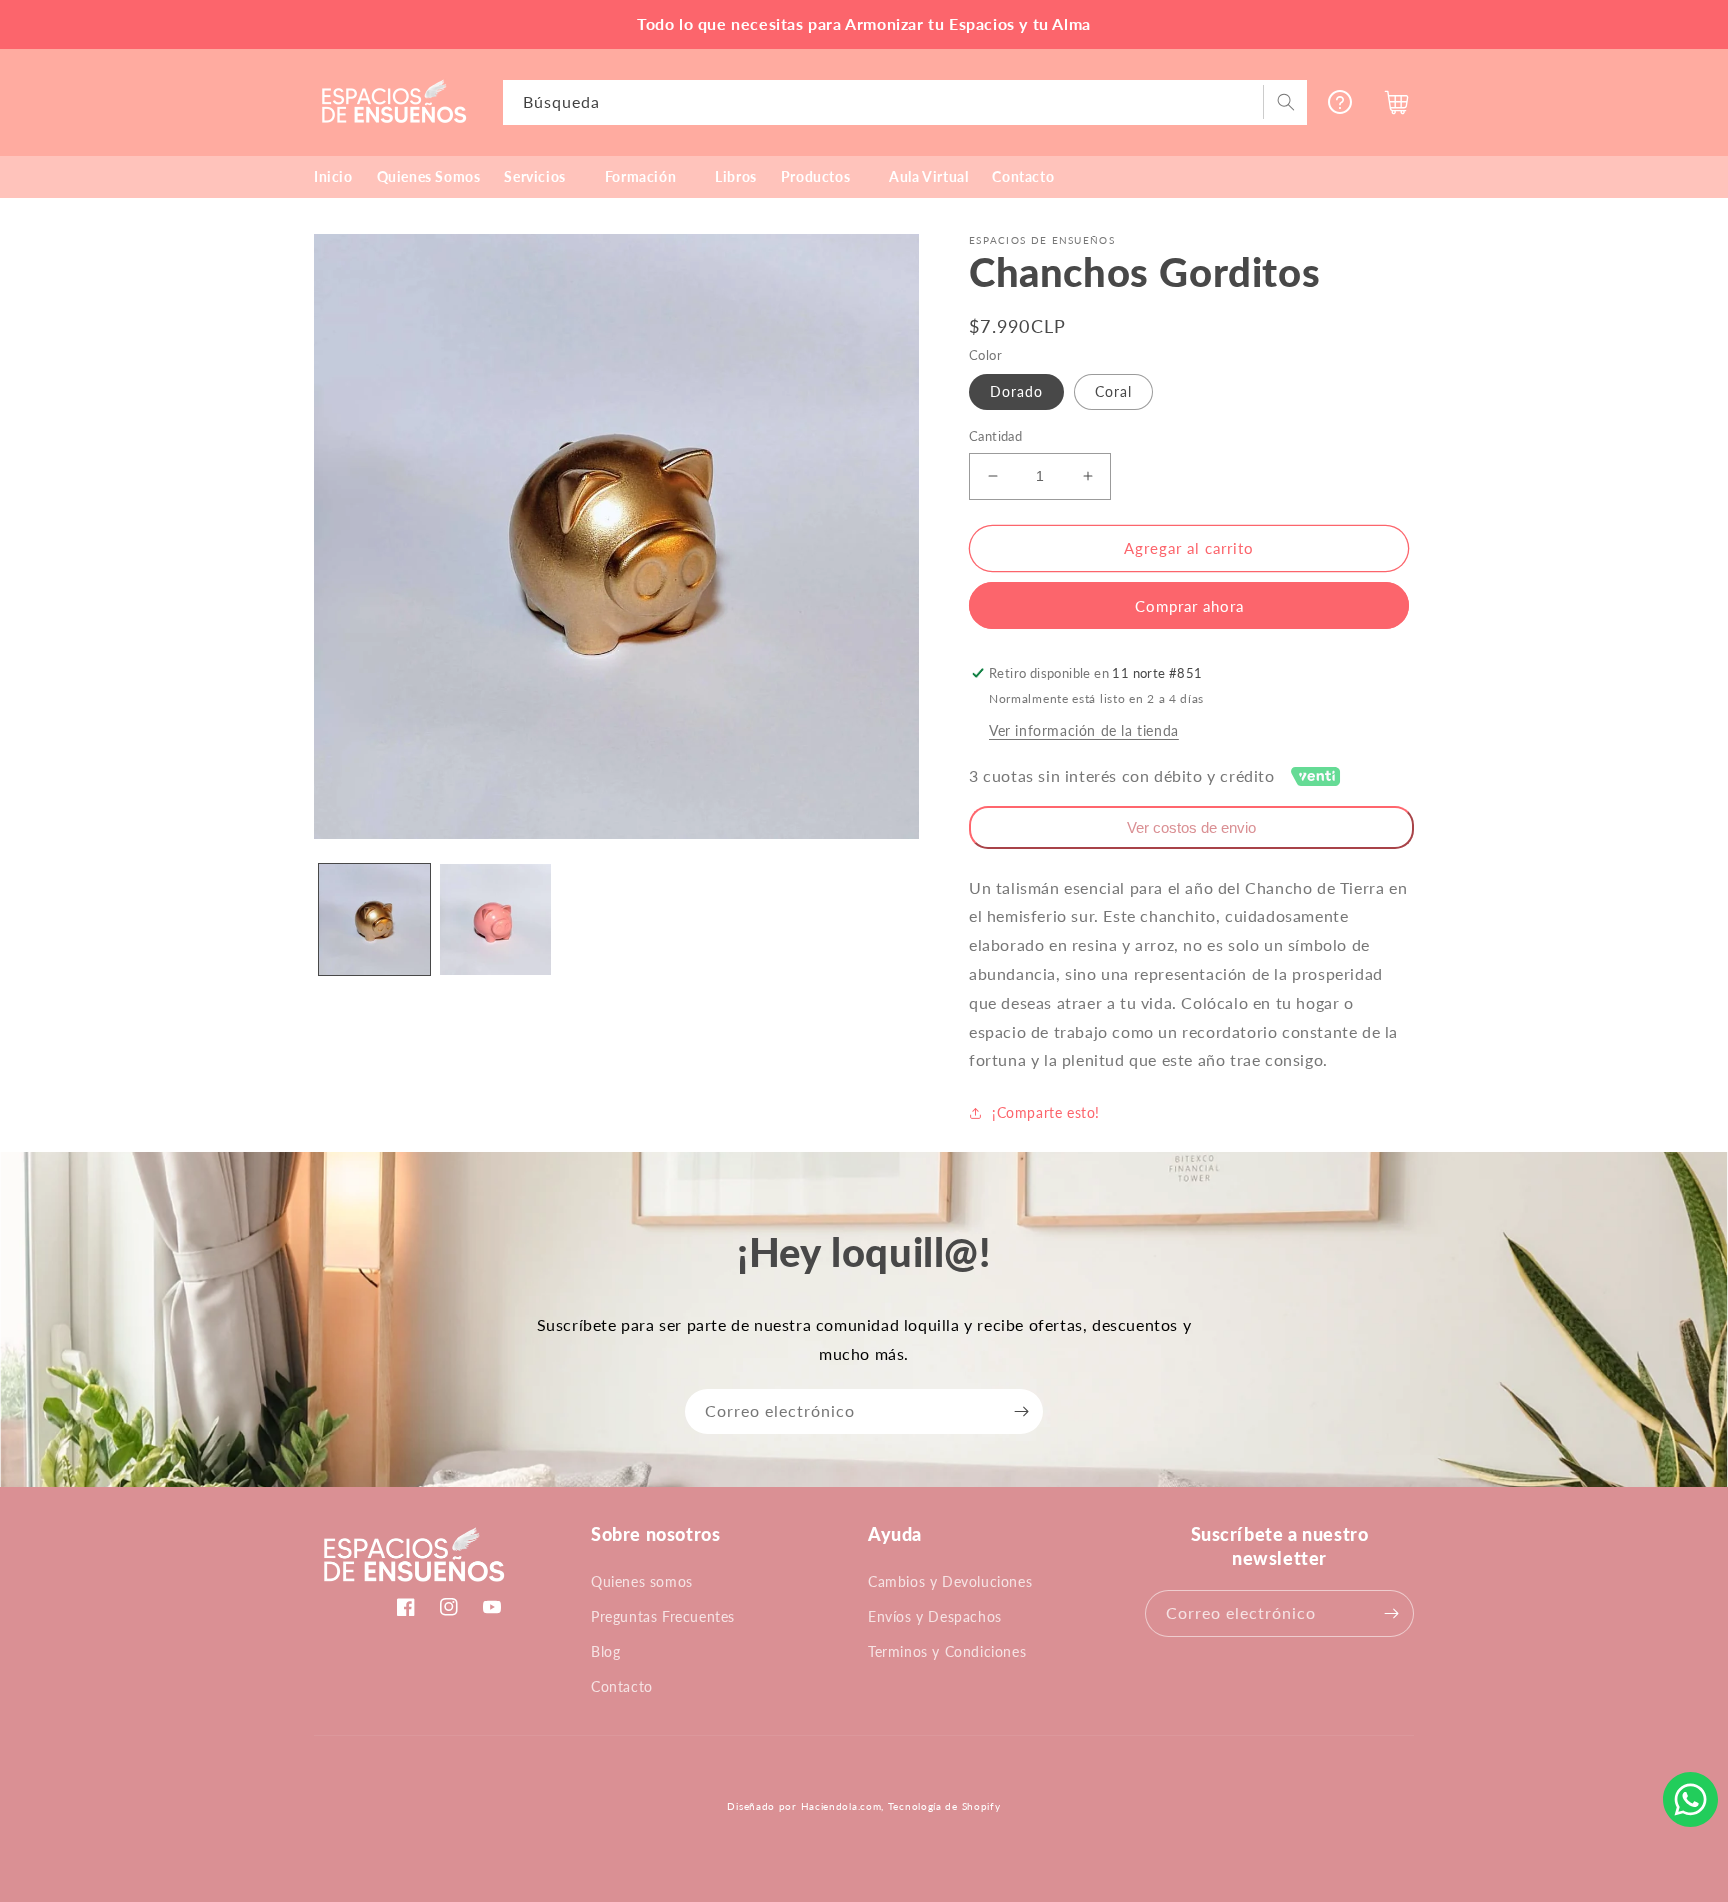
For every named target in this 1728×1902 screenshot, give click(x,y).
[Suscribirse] (1021, 1411)
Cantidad (995, 436)
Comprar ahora (1189, 606)
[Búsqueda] (1285, 102)
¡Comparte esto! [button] (1046, 1112)
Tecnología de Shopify (944, 1806)
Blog (605, 1651)
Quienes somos (642, 1581)
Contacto (622, 1686)
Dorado (1016, 391)
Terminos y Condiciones (947, 1651)
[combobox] (905, 102)
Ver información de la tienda (1084, 730)
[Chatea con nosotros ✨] (1690, 1799)
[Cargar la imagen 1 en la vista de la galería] (374, 919)
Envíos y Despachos (935, 1616)
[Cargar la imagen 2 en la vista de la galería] (495, 919)
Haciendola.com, (843, 1806)
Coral (1113, 391)
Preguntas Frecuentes (663, 1616)
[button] (542, 177)
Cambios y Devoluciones (950, 1581)
